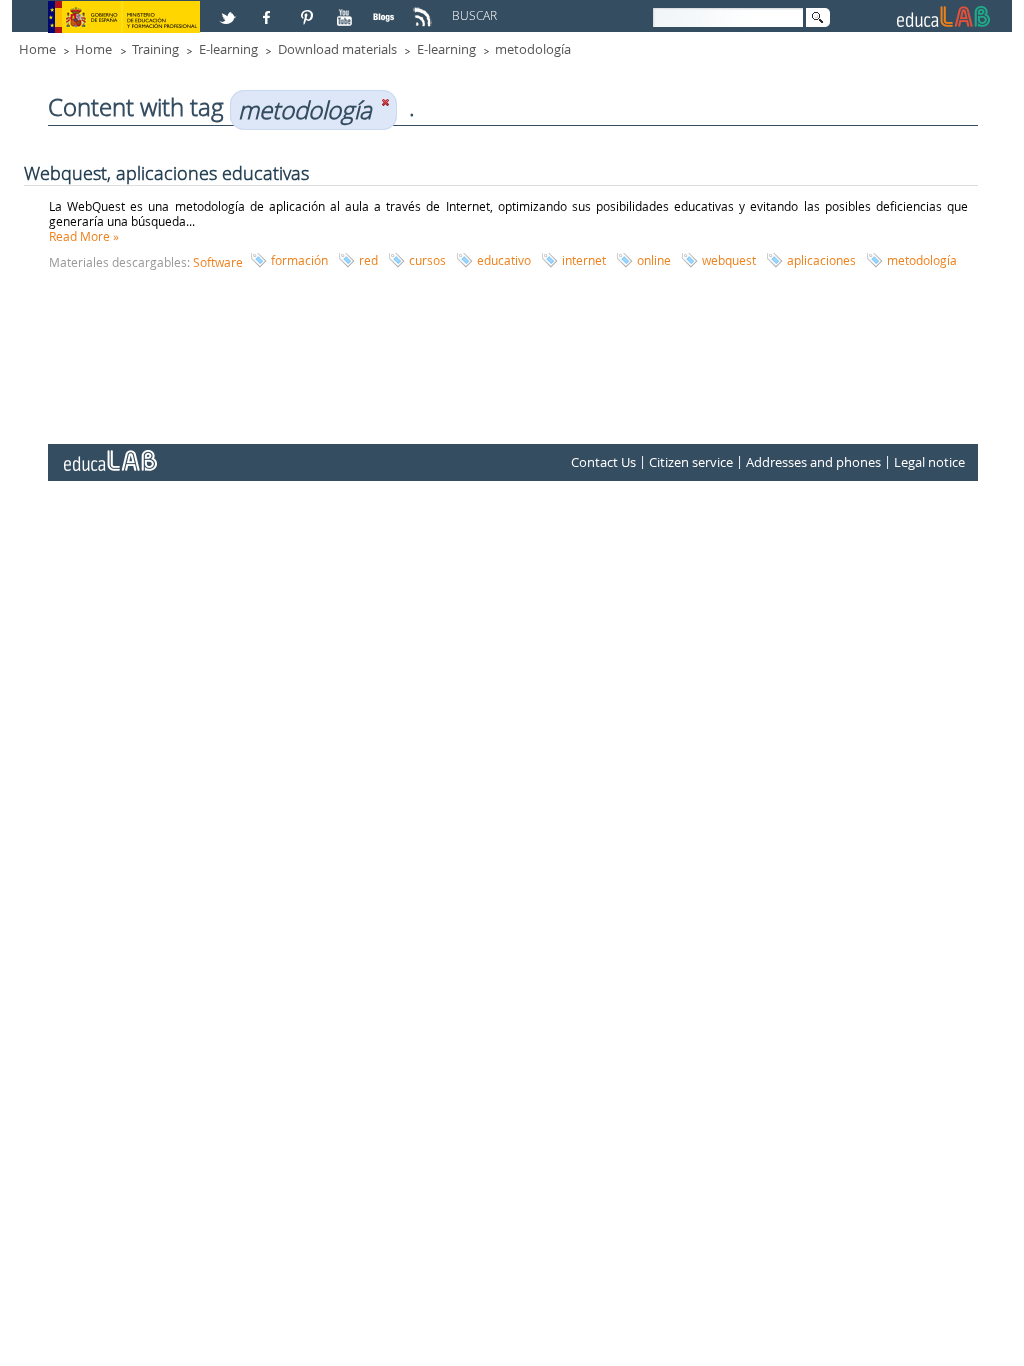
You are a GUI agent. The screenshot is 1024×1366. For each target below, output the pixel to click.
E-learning (228, 49)
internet (584, 260)
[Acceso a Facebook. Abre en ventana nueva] (269, 9)
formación (299, 260)
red (368, 260)
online (654, 260)
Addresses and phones (813, 462)
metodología (533, 49)
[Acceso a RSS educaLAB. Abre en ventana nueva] (425, 9)
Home (37, 49)
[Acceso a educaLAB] (109, 453)
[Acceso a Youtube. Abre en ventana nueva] (347, 9)
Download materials (337, 49)
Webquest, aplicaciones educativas (166, 173)
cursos (427, 260)
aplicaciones (821, 260)
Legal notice (929, 462)
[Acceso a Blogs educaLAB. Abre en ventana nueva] (386, 9)
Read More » (84, 236)
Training (155, 49)
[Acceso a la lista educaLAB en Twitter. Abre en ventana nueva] (230, 9)
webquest (729, 260)
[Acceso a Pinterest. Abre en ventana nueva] (308, 9)
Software (218, 262)
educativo (504, 260)
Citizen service (691, 462)
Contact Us (603, 462)
